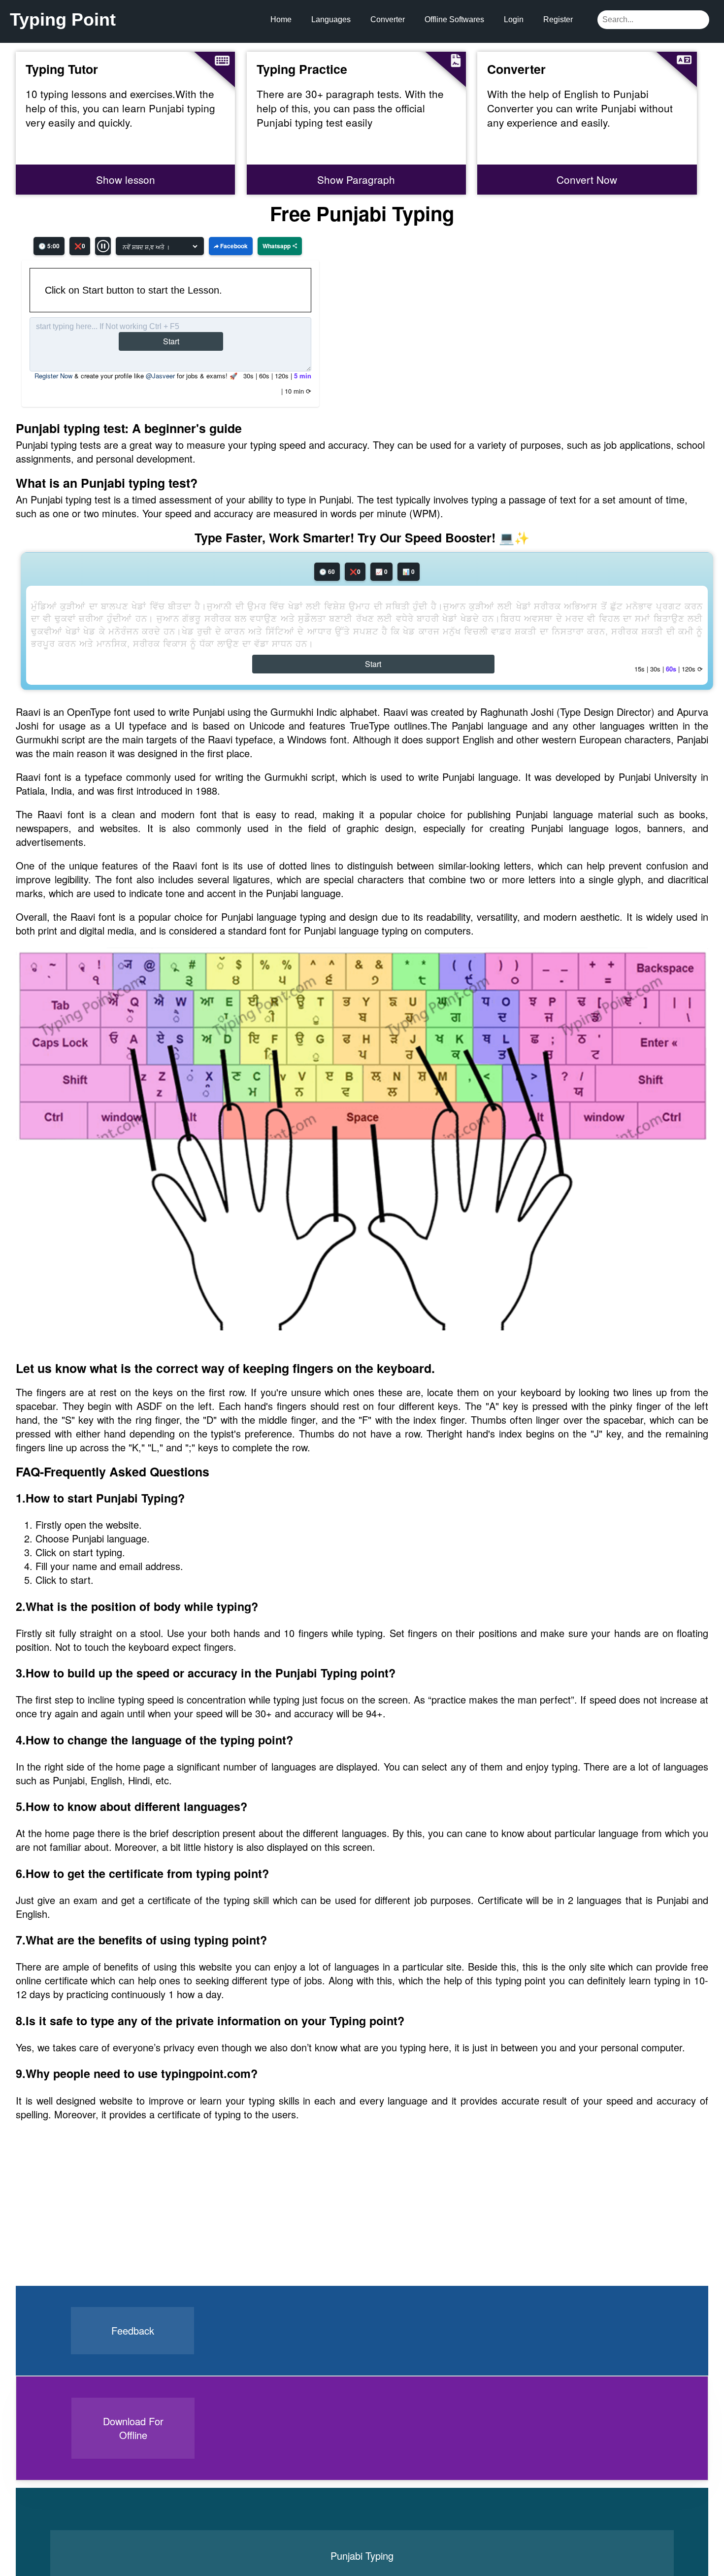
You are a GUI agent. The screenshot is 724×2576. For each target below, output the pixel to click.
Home (281, 19)
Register (558, 19)
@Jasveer (160, 376)
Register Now (53, 376)
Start (171, 341)
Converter (388, 19)
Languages (331, 19)
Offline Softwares (454, 19)
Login (514, 19)
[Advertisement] (90, 2224)
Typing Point (63, 19)
